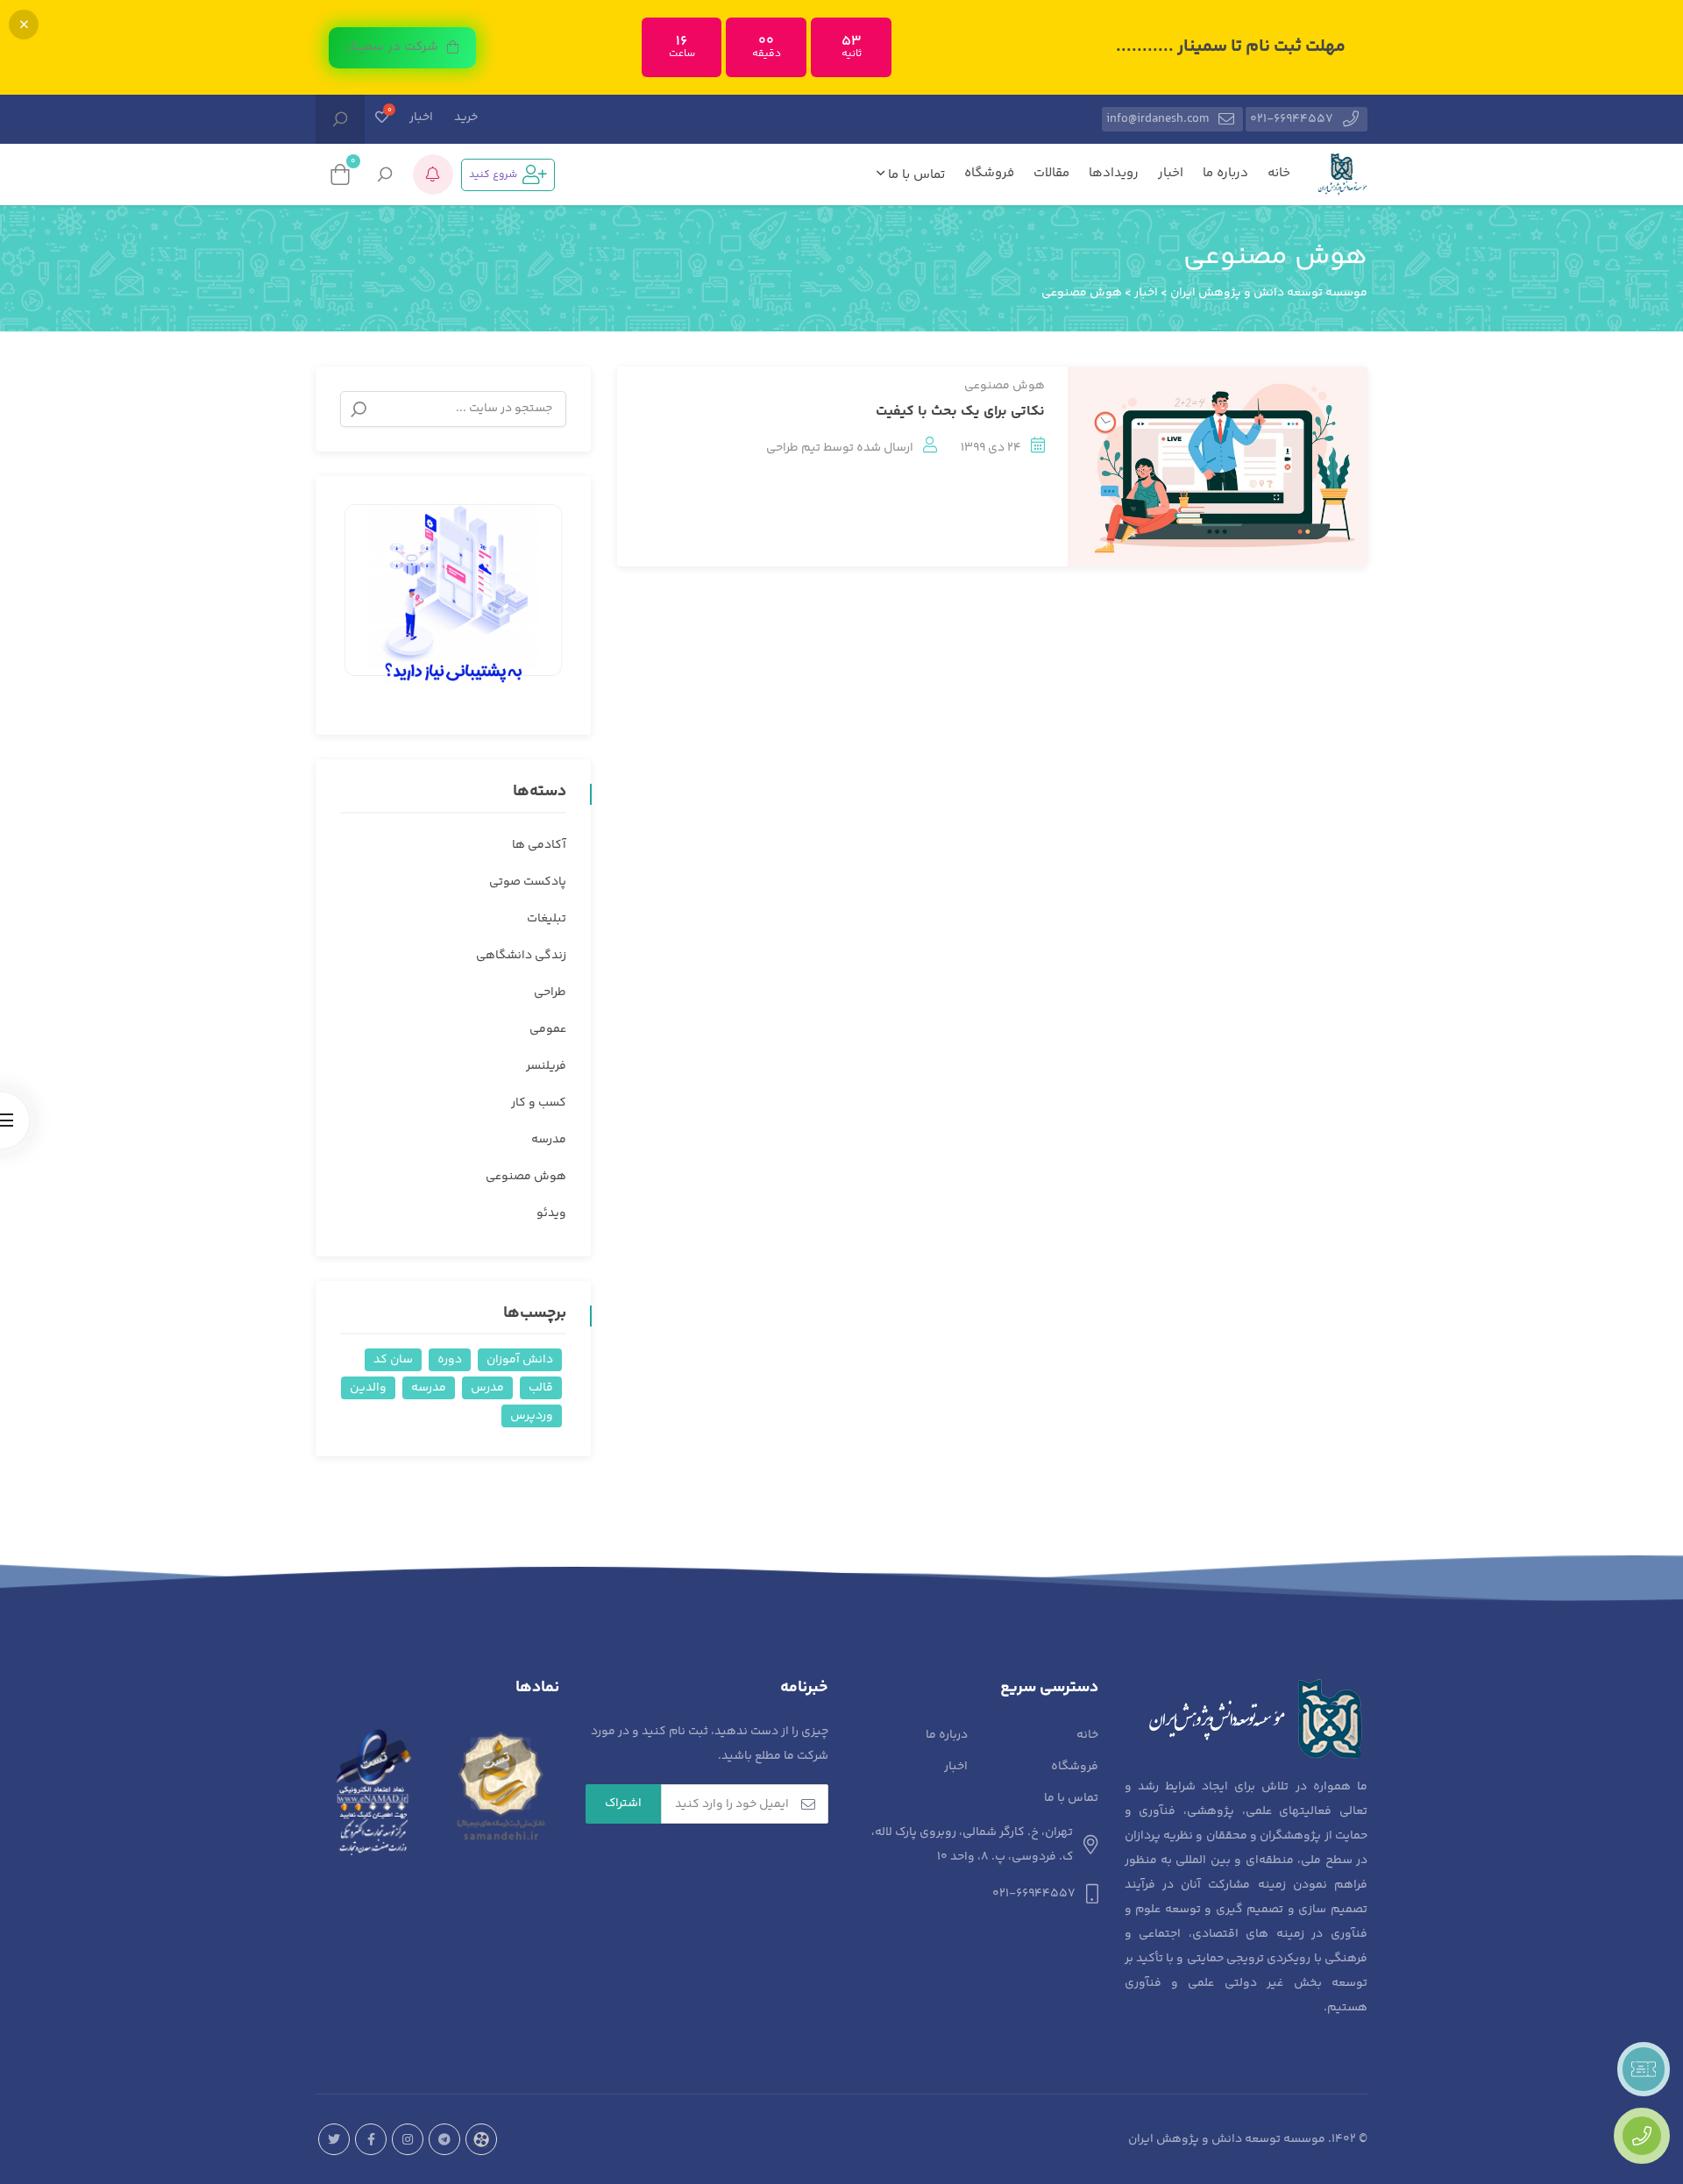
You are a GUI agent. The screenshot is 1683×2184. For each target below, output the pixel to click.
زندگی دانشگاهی (521, 956)
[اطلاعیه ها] (433, 174)
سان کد (393, 1360)
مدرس (487, 1388)
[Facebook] (371, 2139)
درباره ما (1225, 173)
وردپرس (532, 1416)
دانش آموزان (520, 1360)
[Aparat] (481, 2139)
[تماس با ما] (1642, 2136)
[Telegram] (444, 2139)
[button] (402, 48)
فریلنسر (546, 1066)
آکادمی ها (539, 845)
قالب (541, 1388)
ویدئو (551, 1213)
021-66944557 (1292, 119)
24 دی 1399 (991, 448)
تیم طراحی (793, 448)
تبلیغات (547, 919)
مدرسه (549, 1140)
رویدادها (1114, 173)
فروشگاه (989, 173)
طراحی (550, 992)
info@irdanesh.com (1158, 119)
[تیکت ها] (1644, 2069)
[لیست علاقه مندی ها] (382, 119)
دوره (450, 1360)
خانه (1279, 173)
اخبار (421, 117)
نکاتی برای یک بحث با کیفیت (960, 412)
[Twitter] (334, 2139)
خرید (466, 117)
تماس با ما (915, 175)
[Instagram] (408, 2139)
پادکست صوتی (528, 882)
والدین (368, 1388)
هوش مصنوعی (1005, 386)
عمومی (548, 1029)
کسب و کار (539, 1103)
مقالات (1051, 173)
